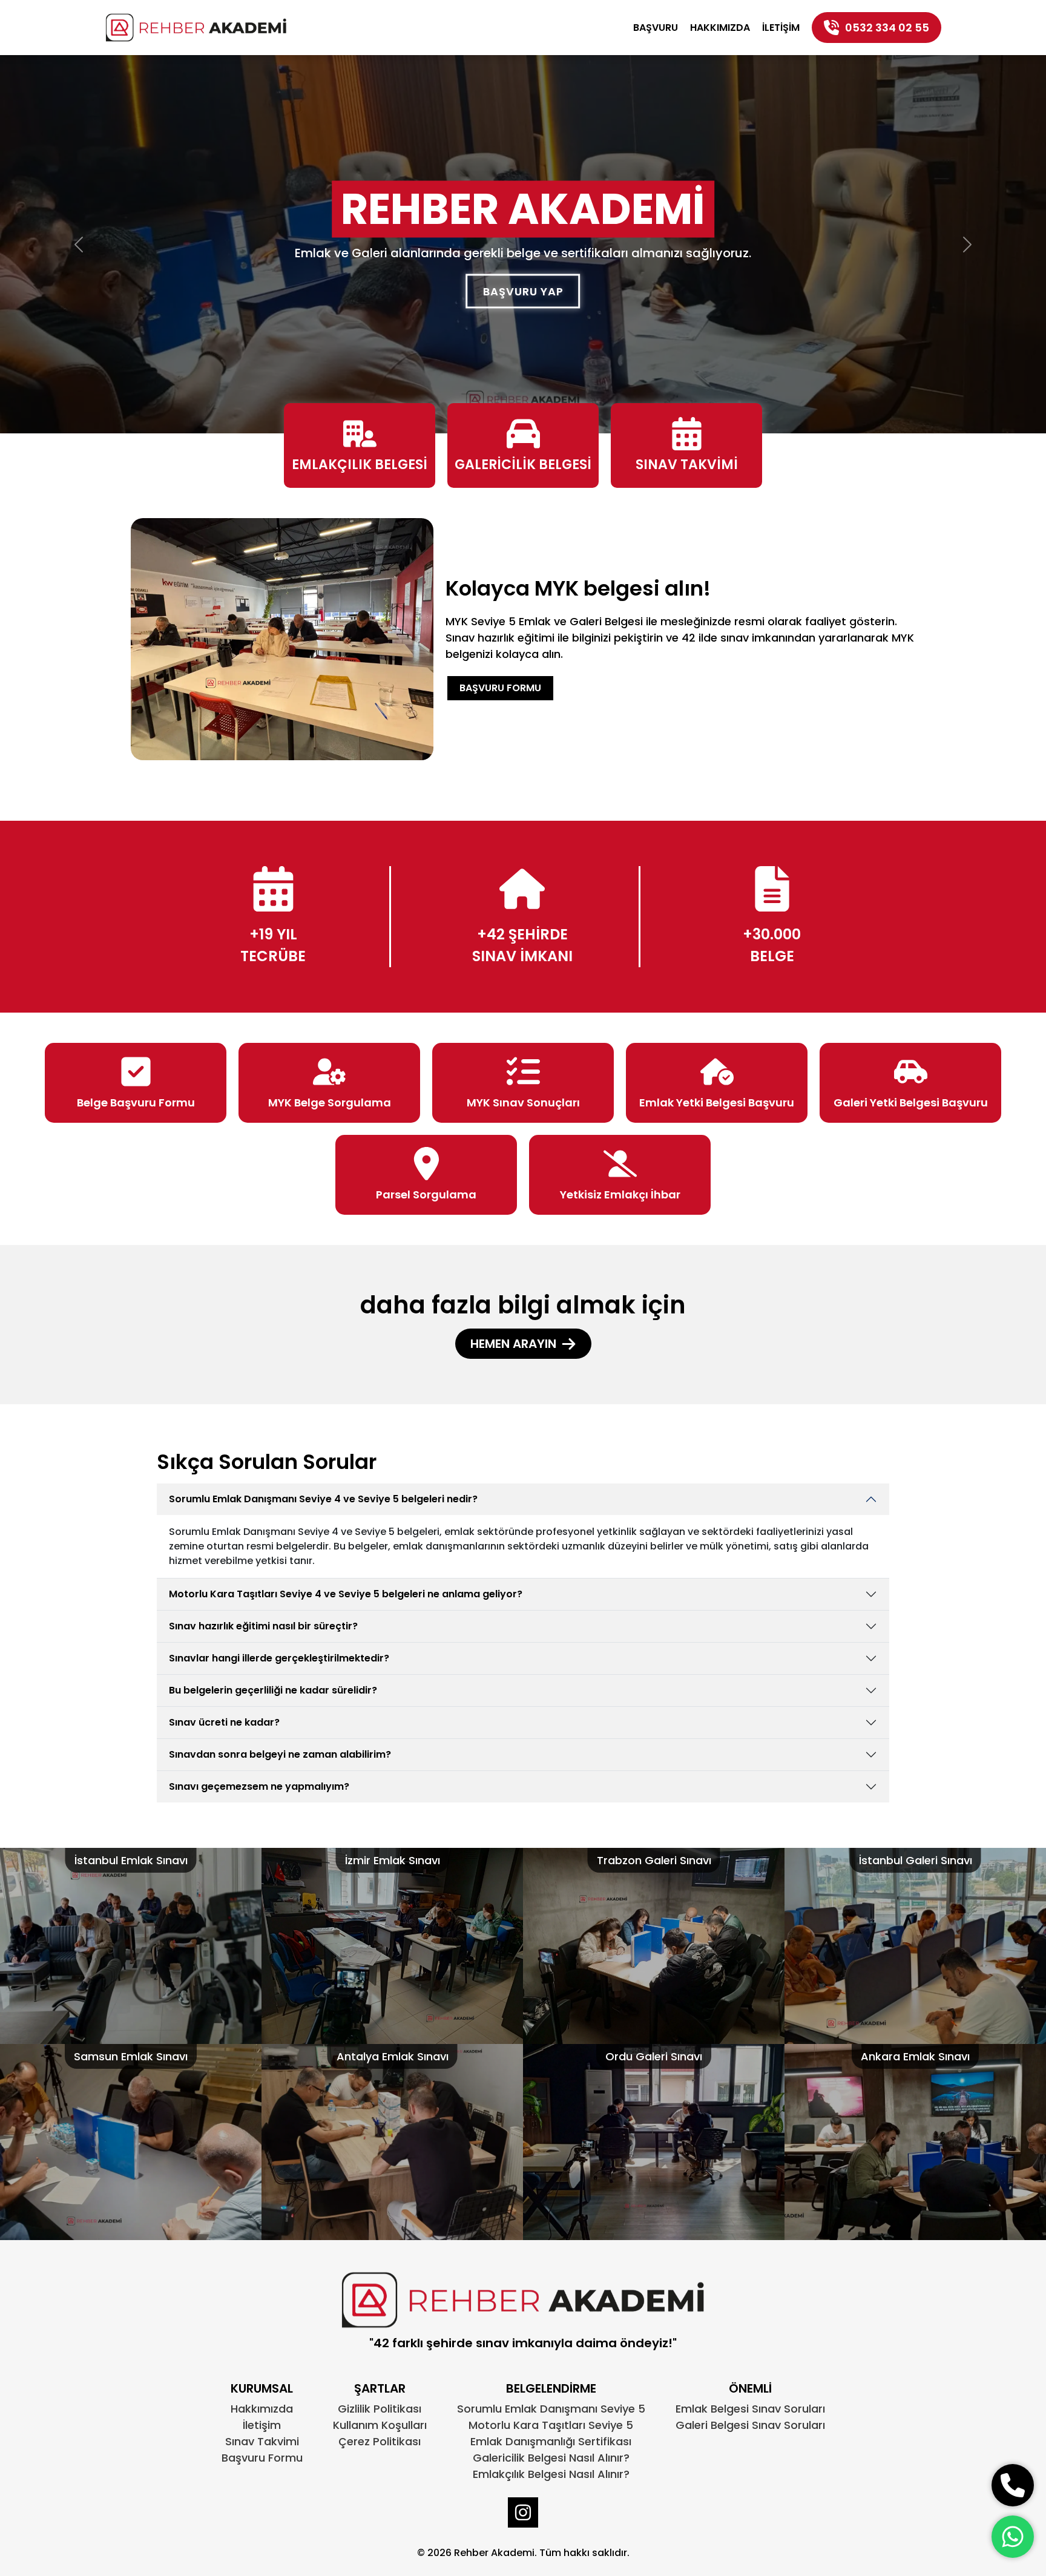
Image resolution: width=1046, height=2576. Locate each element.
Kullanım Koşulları (380, 2425)
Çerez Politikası (380, 2441)
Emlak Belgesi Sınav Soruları (750, 2409)
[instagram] (523, 2512)
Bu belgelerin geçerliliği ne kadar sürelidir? (273, 1690)
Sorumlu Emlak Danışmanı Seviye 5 (551, 2409)
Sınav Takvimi (262, 2441)
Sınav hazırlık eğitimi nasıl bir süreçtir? (263, 1626)
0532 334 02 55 (887, 28)
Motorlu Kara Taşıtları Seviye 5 (551, 2425)
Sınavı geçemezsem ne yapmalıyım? (259, 1786)
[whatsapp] (1013, 2537)
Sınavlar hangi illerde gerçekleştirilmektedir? (279, 1658)
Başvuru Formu (500, 688)
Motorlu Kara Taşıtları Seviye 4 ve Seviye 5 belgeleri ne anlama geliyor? (346, 1594)
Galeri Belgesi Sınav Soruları (750, 2425)
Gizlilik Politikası (380, 2409)
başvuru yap (523, 291)
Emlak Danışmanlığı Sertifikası (551, 2441)
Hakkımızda (720, 28)
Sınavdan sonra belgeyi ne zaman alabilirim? (280, 1754)
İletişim (781, 28)
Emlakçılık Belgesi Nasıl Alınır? (551, 2474)
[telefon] (1013, 2485)
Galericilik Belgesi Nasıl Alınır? (551, 2458)
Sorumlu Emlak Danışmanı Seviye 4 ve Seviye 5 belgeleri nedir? (323, 1499)
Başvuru (656, 28)
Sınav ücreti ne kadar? (224, 1722)
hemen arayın (513, 1344)
